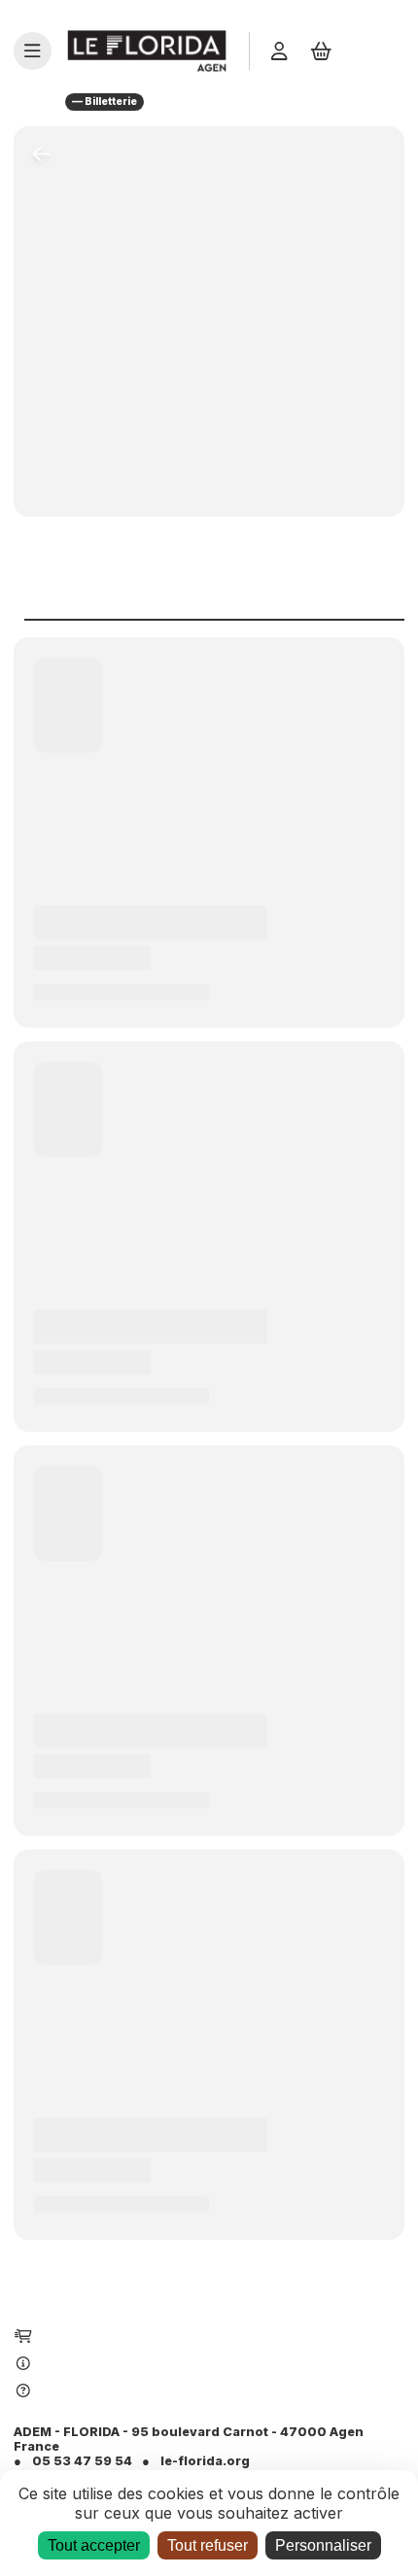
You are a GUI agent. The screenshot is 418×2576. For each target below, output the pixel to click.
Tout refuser (208, 2545)
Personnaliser (323, 2545)
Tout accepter (94, 2545)
